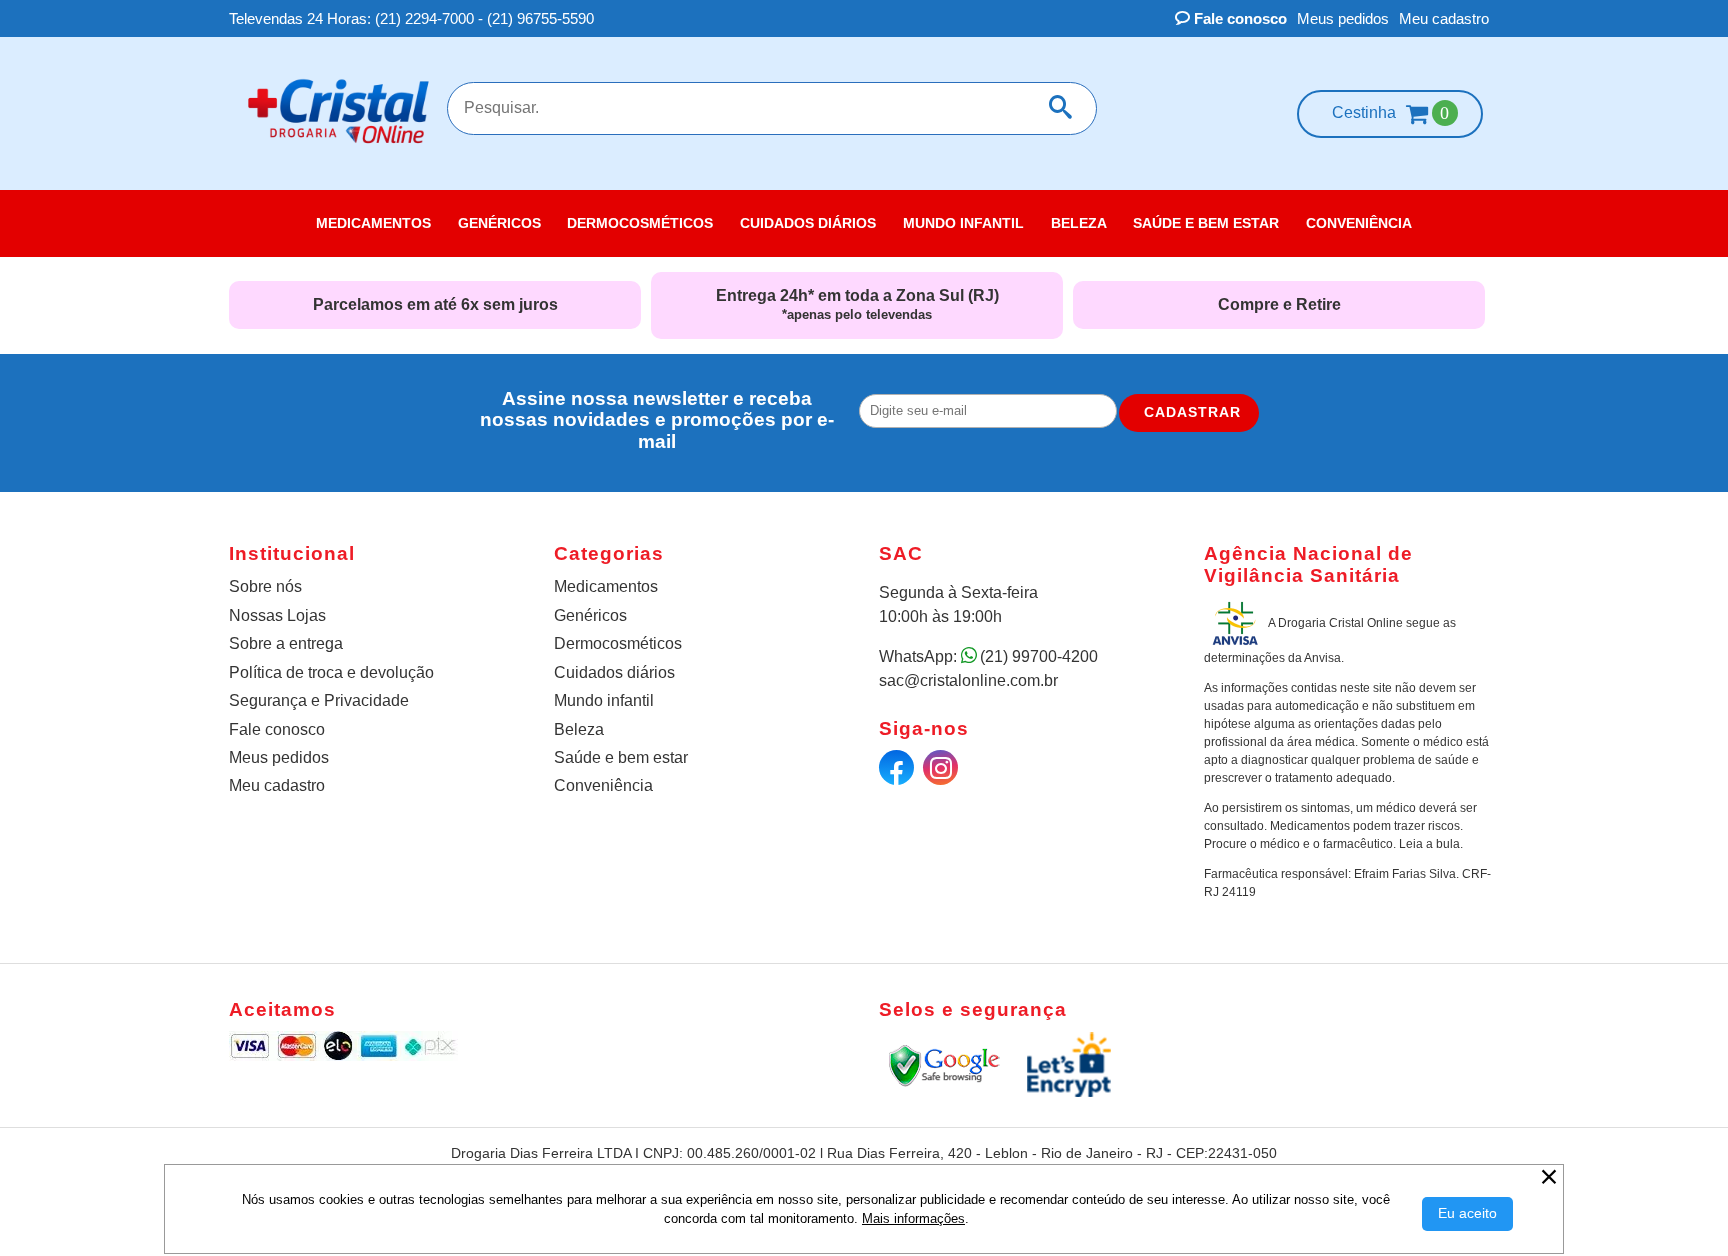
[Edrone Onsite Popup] (864, 628)
